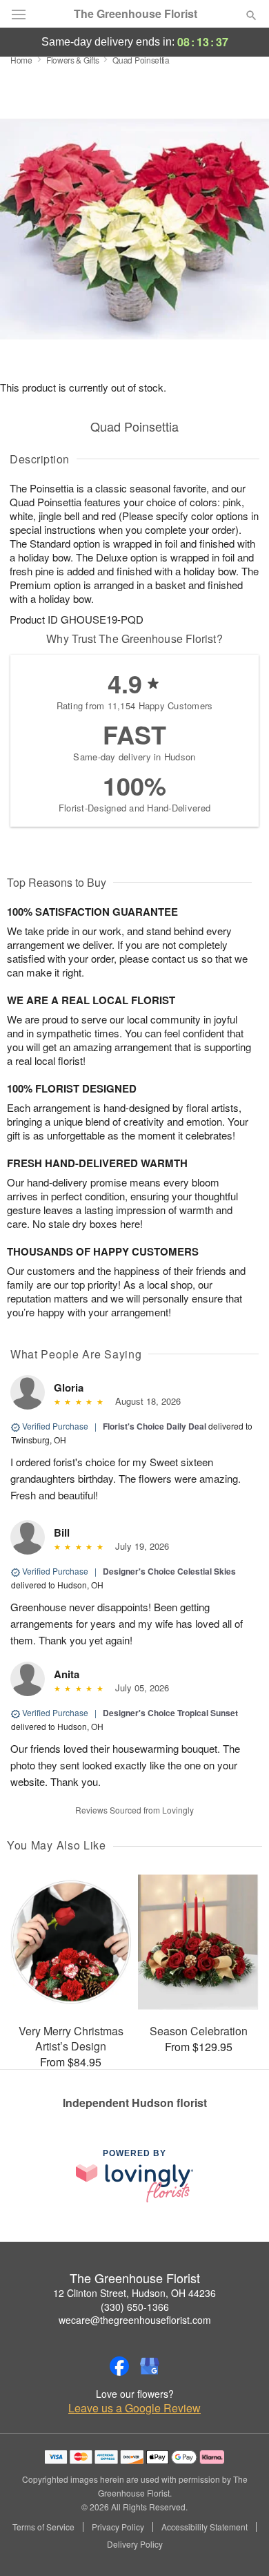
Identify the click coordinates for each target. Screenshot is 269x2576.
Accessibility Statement (205, 2527)
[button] (240, 2545)
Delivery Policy (135, 2544)
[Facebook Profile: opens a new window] (119, 2366)
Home (21, 60)
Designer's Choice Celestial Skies (169, 1571)
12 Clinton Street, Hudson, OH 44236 (134, 2293)
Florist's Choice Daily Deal (155, 1426)
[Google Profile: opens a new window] (150, 2366)
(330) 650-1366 (135, 2307)
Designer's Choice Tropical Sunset (170, 1713)
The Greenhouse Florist (136, 14)
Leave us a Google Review (134, 2408)
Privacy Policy (118, 2527)
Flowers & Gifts (73, 60)
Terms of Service (43, 2527)
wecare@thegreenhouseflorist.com (135, 2320)
